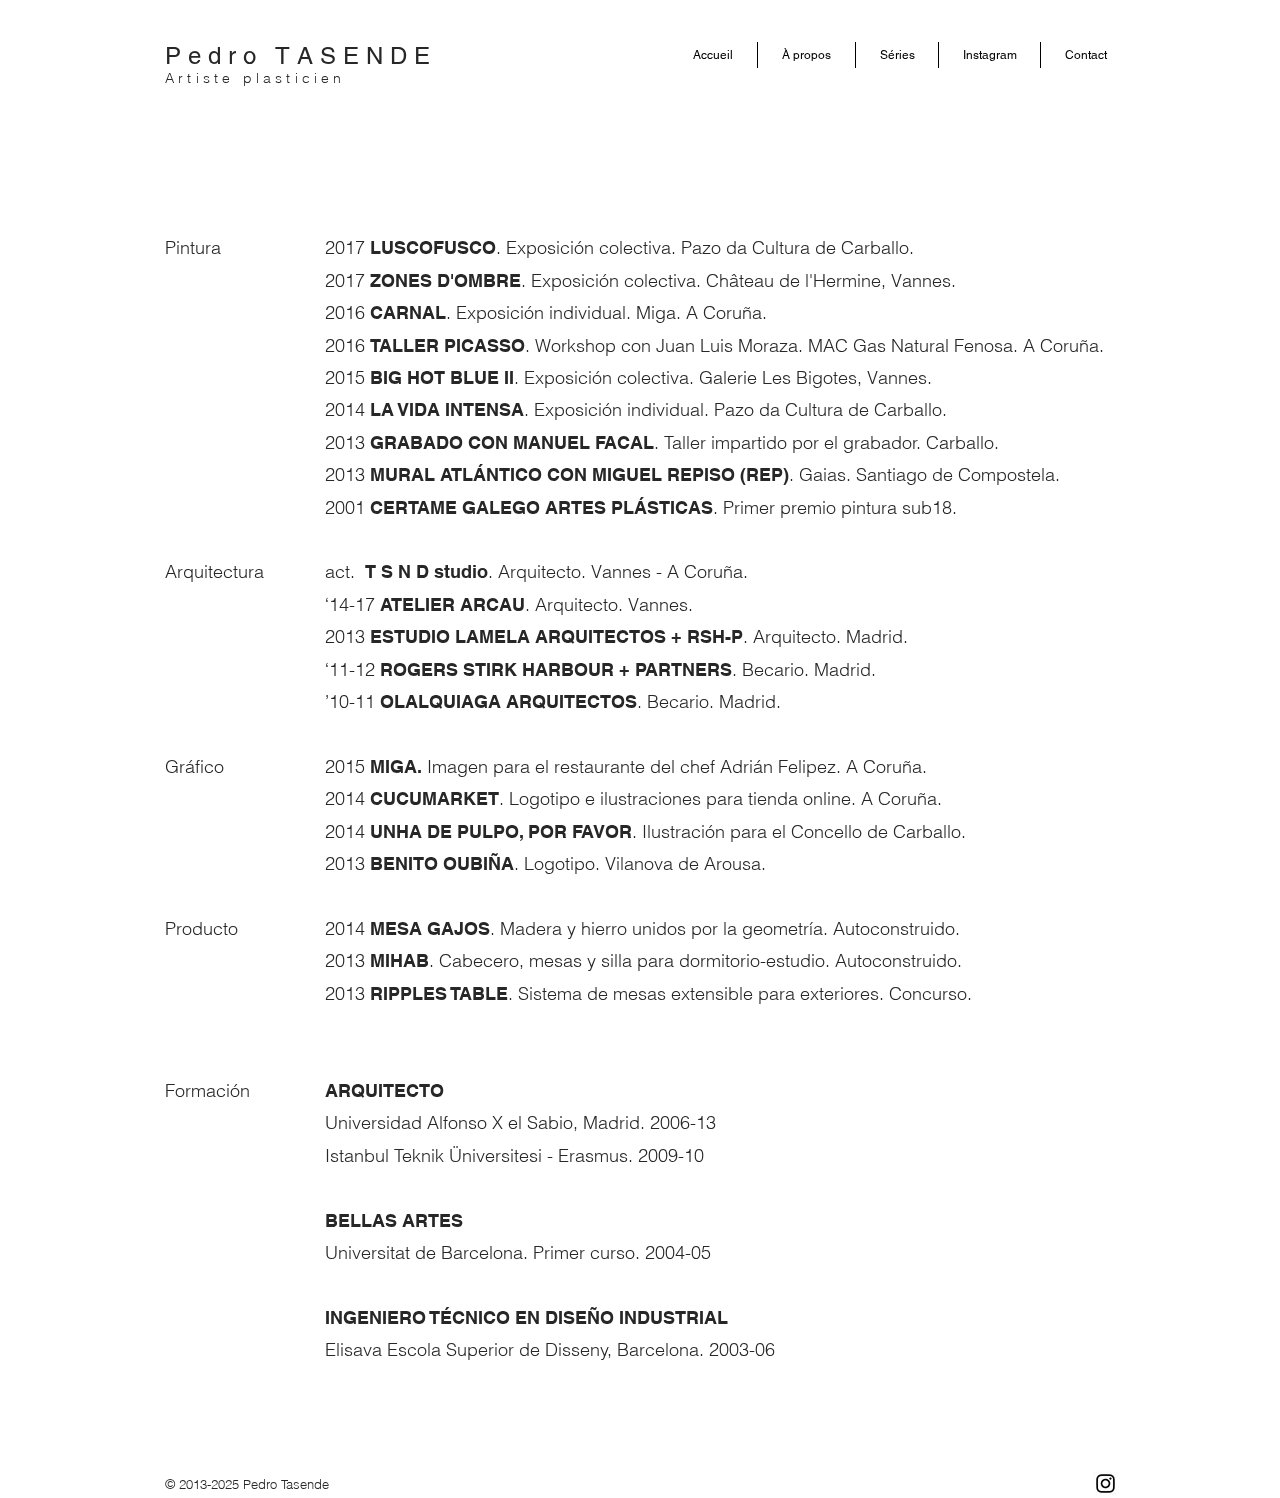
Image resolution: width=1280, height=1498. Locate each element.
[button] (806, 55)
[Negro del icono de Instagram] (1105, 1483)
